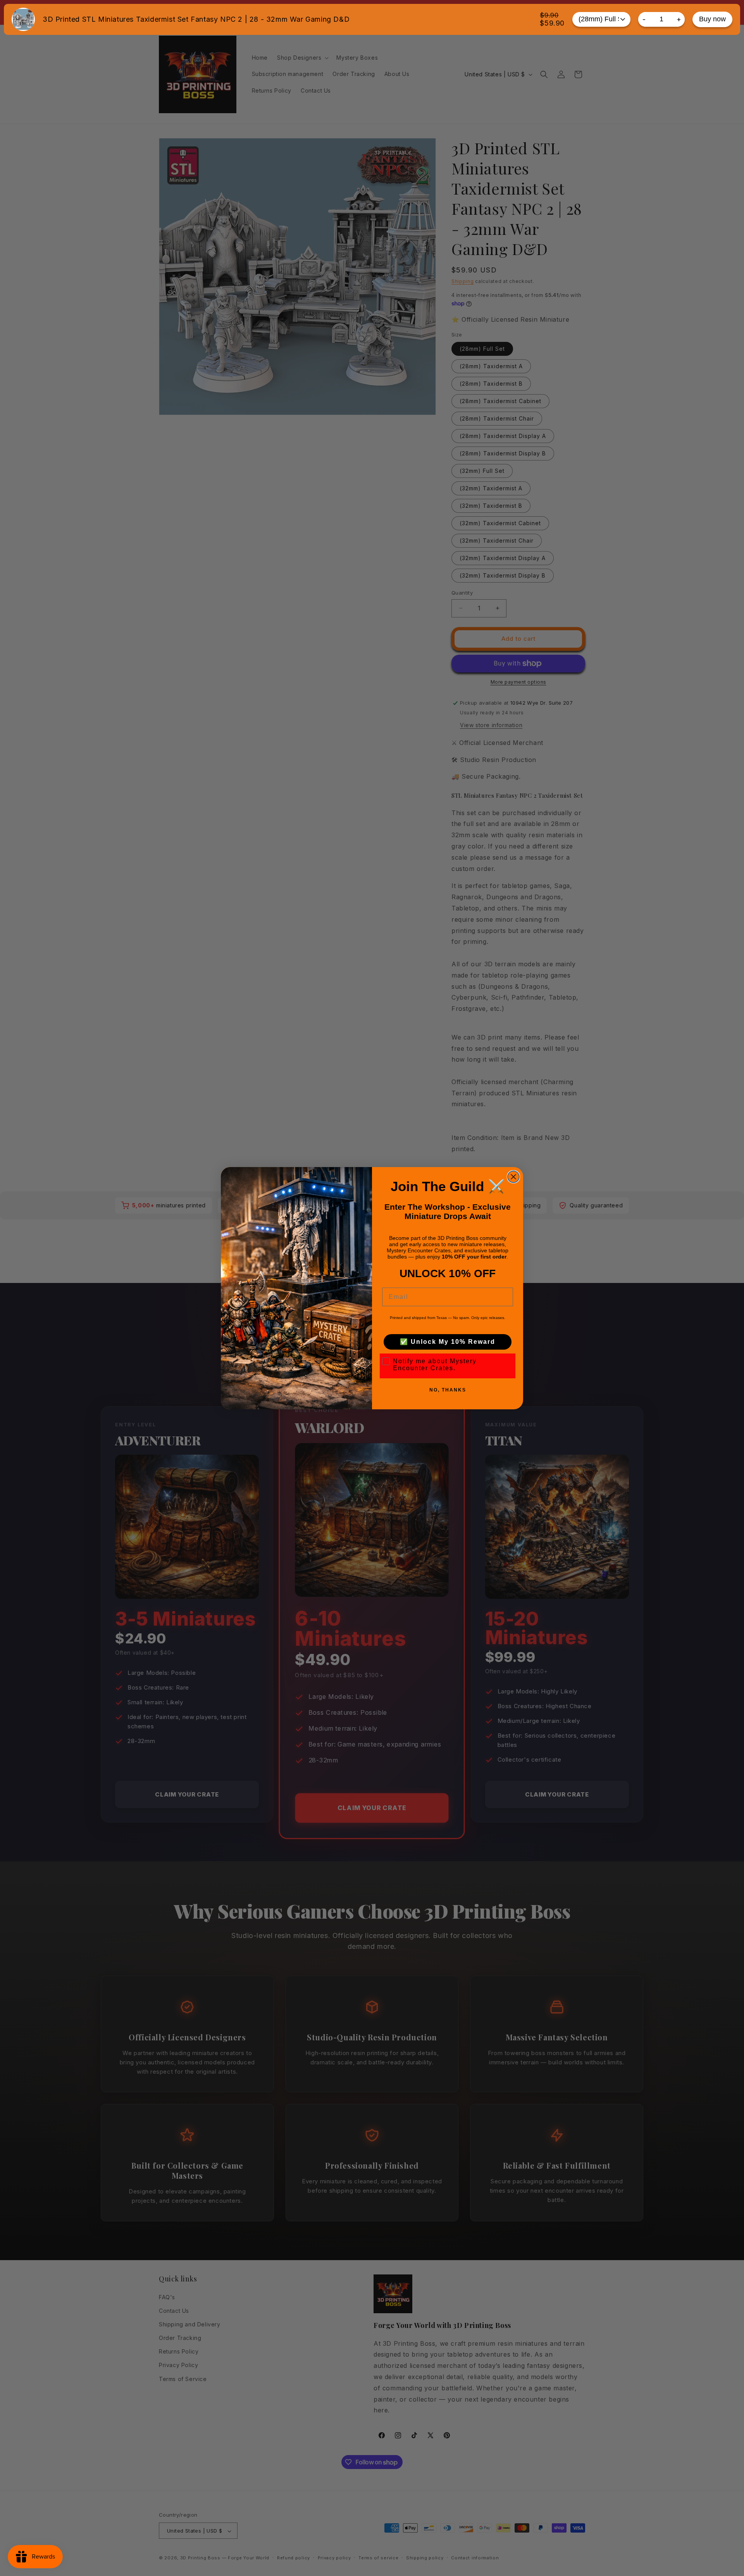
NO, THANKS (448, 1390)
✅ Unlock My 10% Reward (448, 1342)
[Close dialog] (513, 1177)
